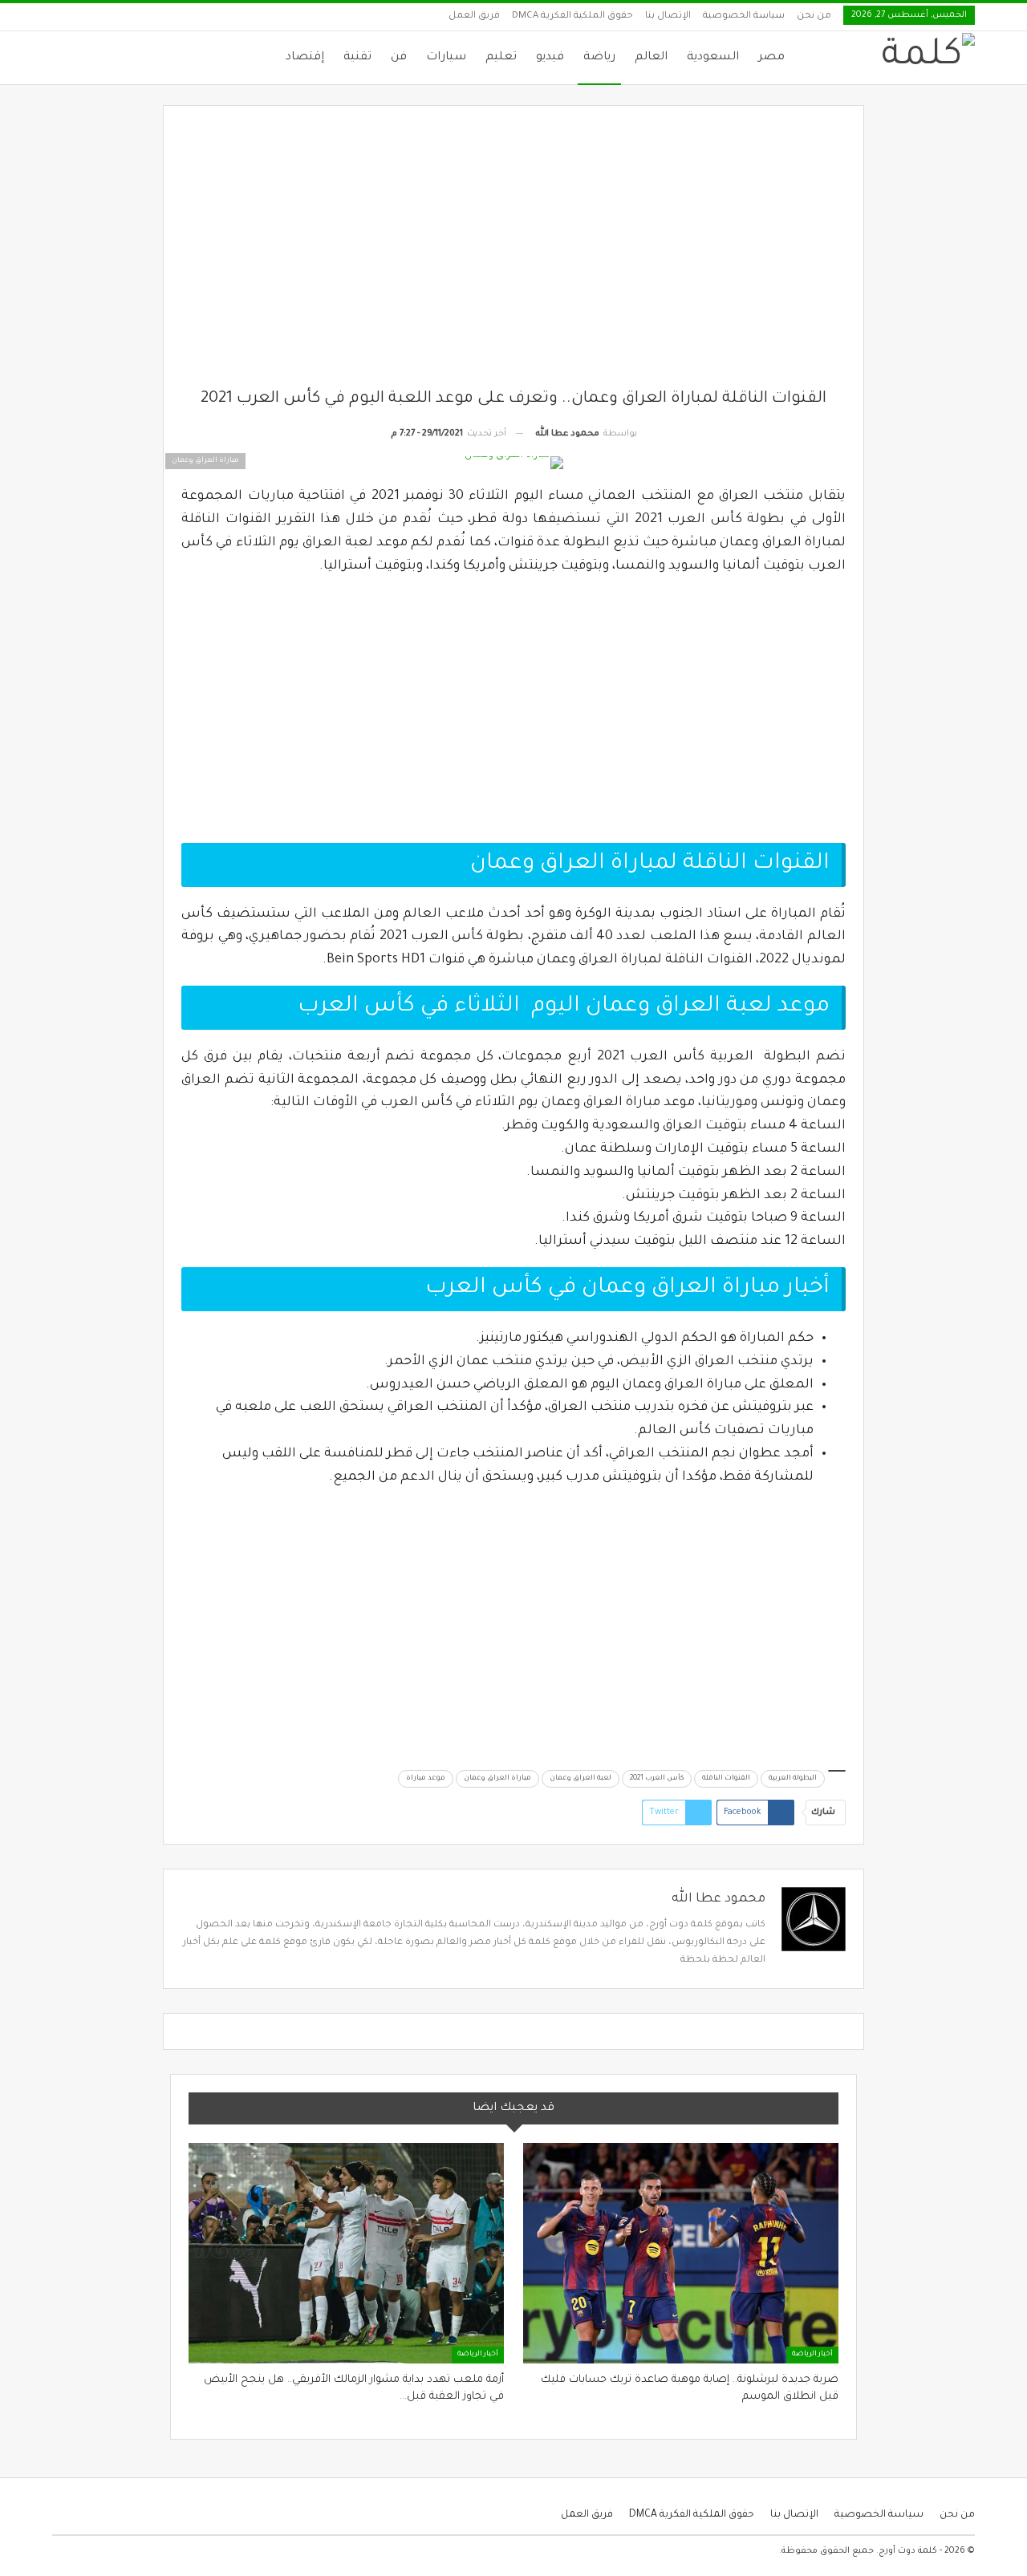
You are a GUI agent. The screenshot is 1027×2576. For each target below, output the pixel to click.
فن (399, 58)
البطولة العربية (793, 1779)
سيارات (446, 58)
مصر (771, 58)
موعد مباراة (426, 1779)
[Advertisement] (514, 256)
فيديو (550, 58)
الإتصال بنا (668, 16)
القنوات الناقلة (726, 1779)
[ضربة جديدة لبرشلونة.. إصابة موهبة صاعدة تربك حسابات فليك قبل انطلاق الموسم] (681, 2253)
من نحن (814, 16)
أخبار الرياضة (812, 2355)
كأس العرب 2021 (657, 1779)
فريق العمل (474, 16)
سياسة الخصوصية (744, 16)
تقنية (357, 58)
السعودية (713, 58)
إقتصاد (305, 58)
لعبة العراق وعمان (580, 1779)
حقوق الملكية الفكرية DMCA (572, 16)
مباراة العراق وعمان (497, 1779)
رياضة (599, 58)
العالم (651, 58)
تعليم (501, 58)
